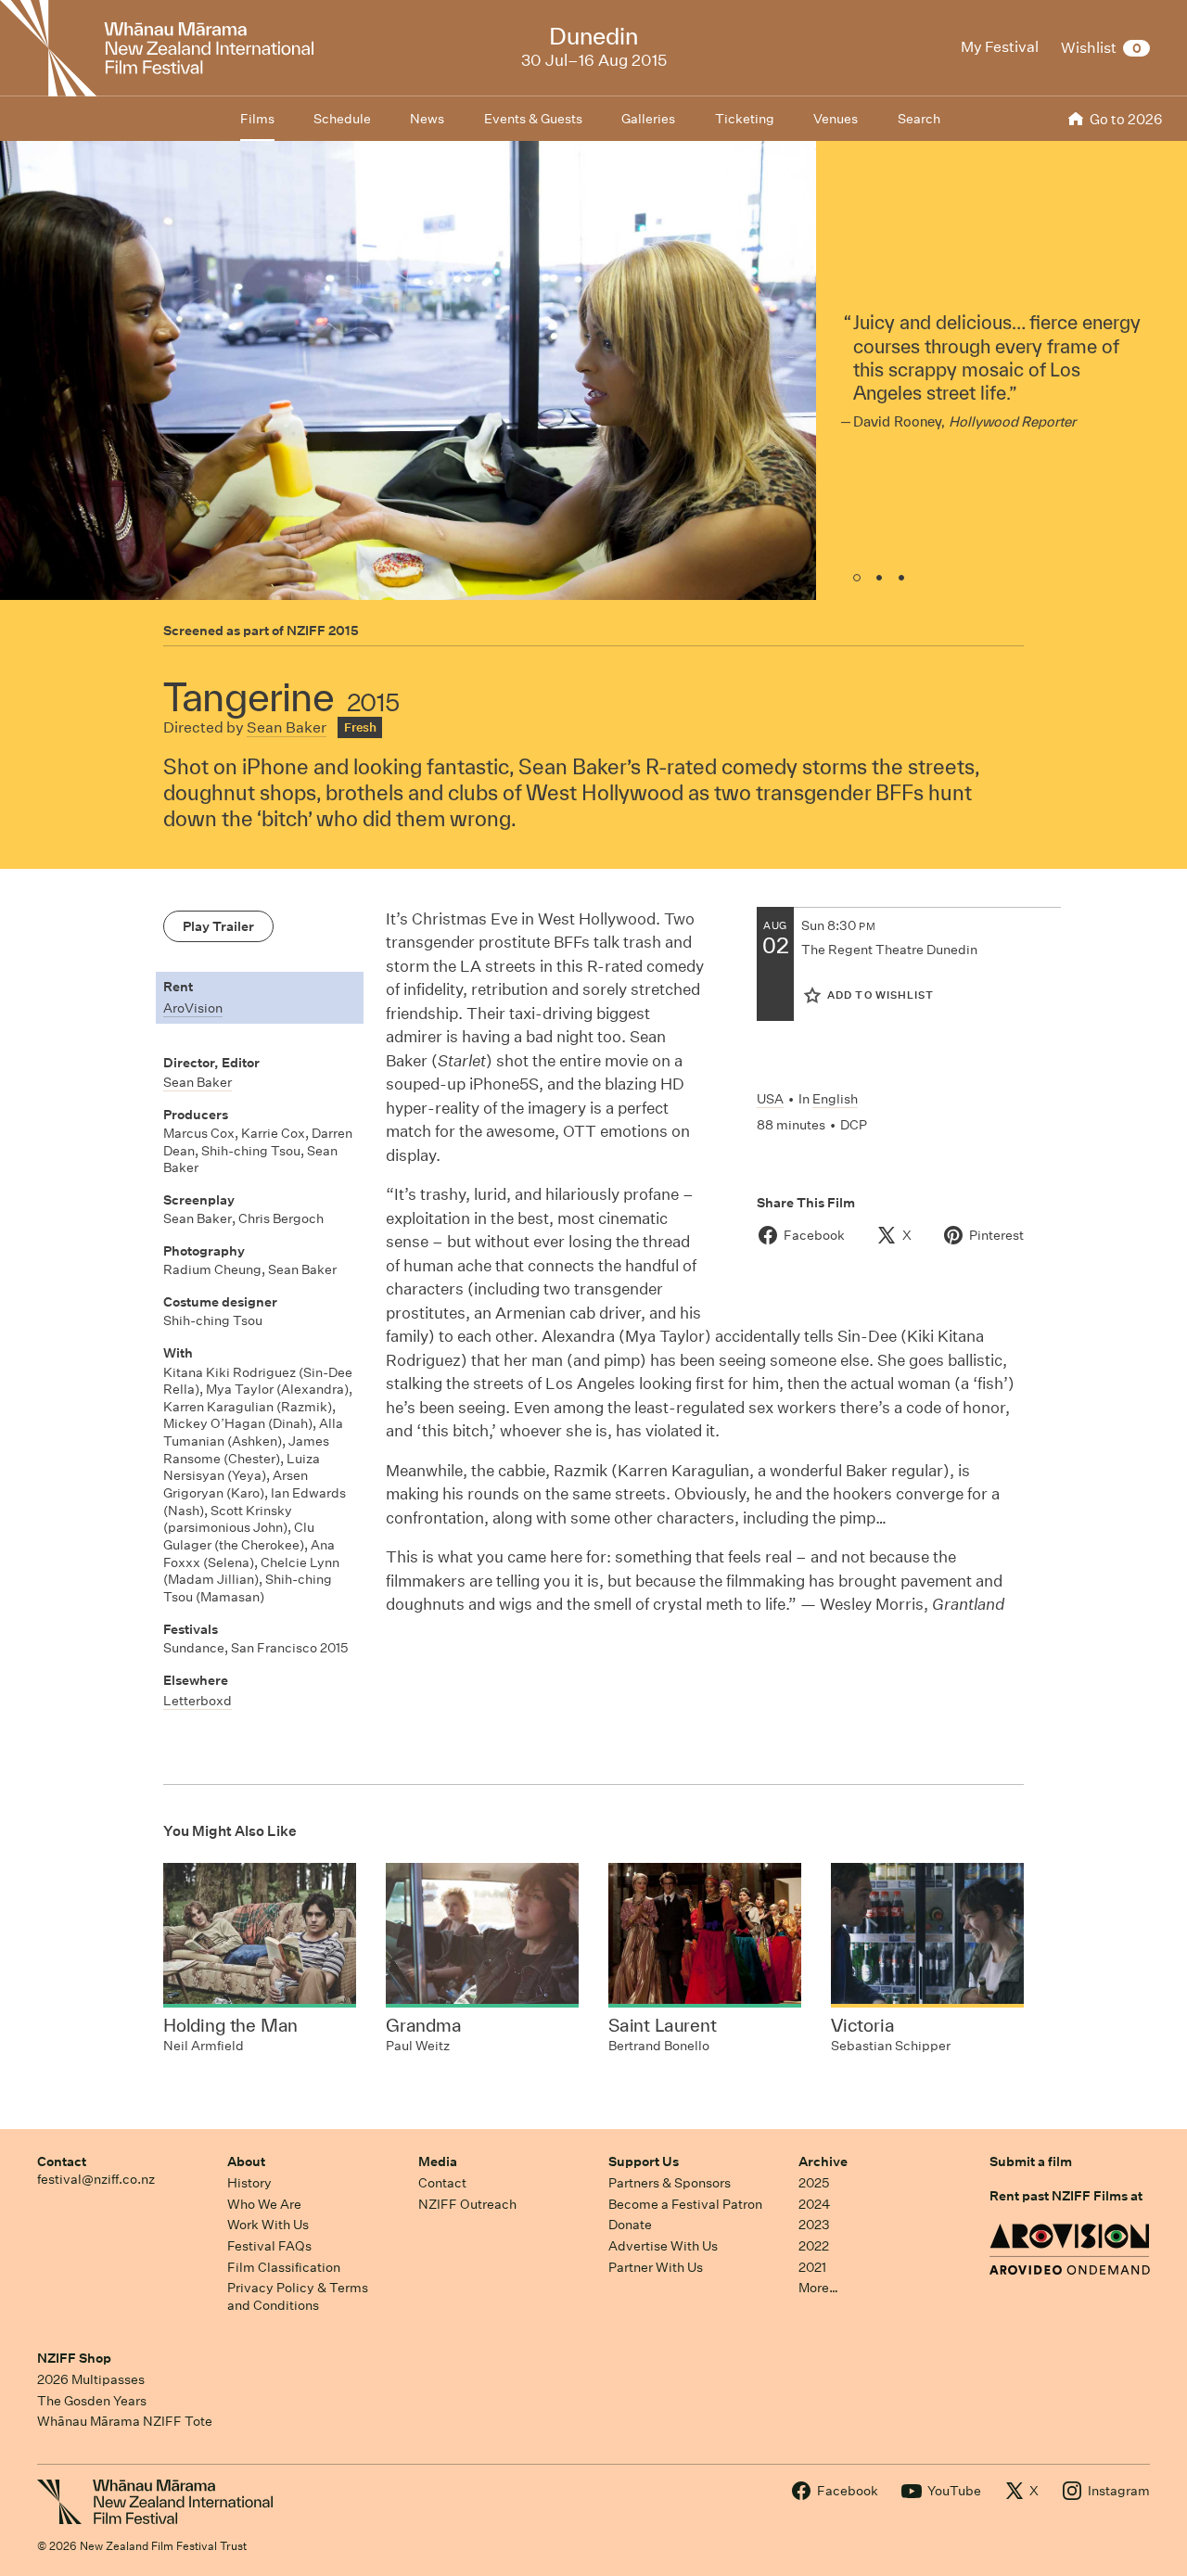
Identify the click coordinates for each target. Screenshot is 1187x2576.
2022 (814, 2246)
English (835, 1099)
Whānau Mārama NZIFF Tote (125, 2421)
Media (438, 2162)
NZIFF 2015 (323, 631)
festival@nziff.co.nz (96, 2179)
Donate (630, 2225)
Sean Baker (287, 727)
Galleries (648, 119)
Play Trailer (218, 926)
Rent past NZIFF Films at (1066, 2196)
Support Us (644, 2162)
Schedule (342, 119)
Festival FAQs (269, 2246)
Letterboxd (198, 1701)
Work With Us (268, 2225)
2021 (812, 2267)
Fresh (360, 727)
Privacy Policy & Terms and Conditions (298, 2296)
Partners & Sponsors (670, 2183)
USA (770, 1099)
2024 (814, 2204)
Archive (823, 2162)
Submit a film (1031, 2162)
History (249, 2183)
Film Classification (284, 2267)
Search (919, 119)
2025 (814, 2183)
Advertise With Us (663, 2246)
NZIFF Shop (74, 2358)
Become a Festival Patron (685, 2204)
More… (818, 2288)
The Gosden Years (92, 2401)
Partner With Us (656, 2267)
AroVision (193, 1008)
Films (257, 119)
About (246, 2162)
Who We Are (264, 2204)
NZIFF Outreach (467, 2204)
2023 (814, 2225)
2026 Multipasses (91, 2379)
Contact (62, 2162)
